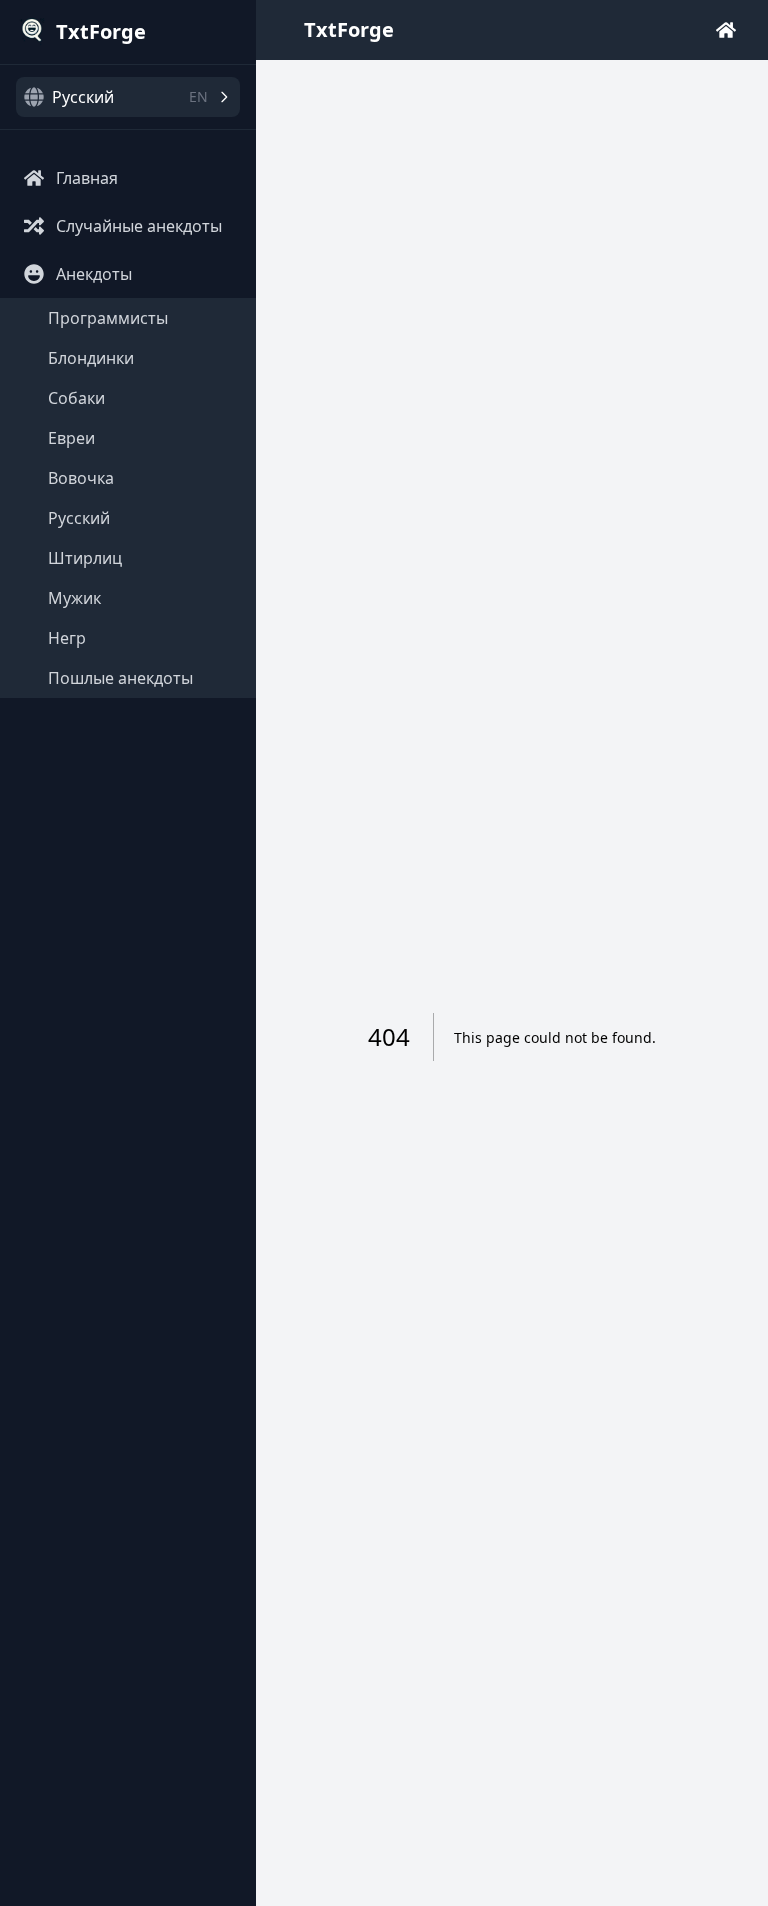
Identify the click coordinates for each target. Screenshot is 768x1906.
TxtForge (349, 29)
